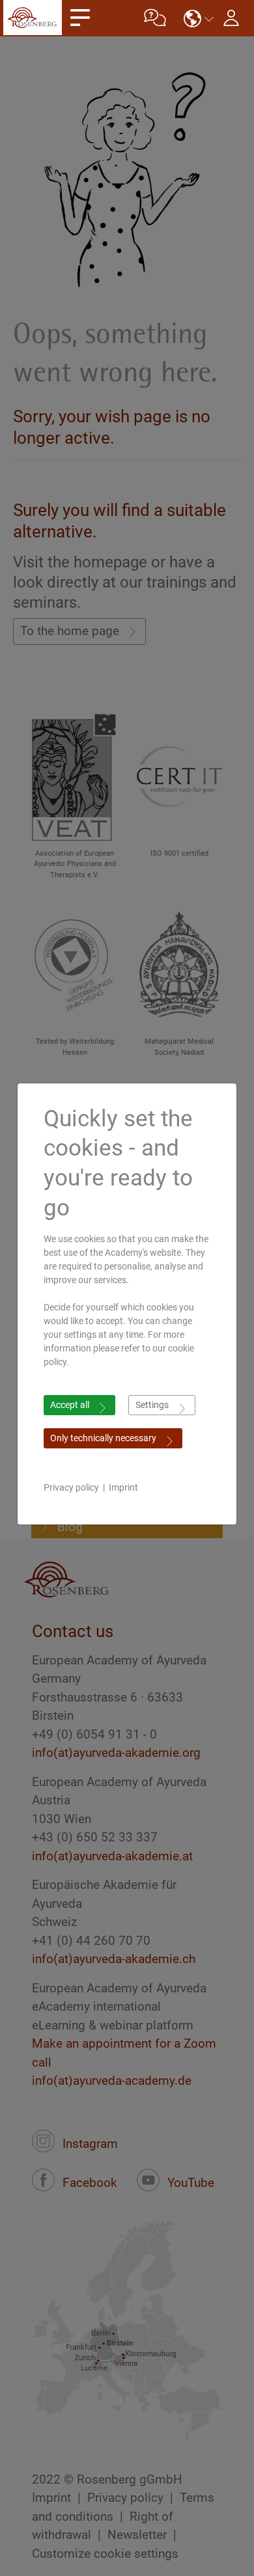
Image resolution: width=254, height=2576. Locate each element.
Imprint (123, 1487)
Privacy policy (71, 1487)
